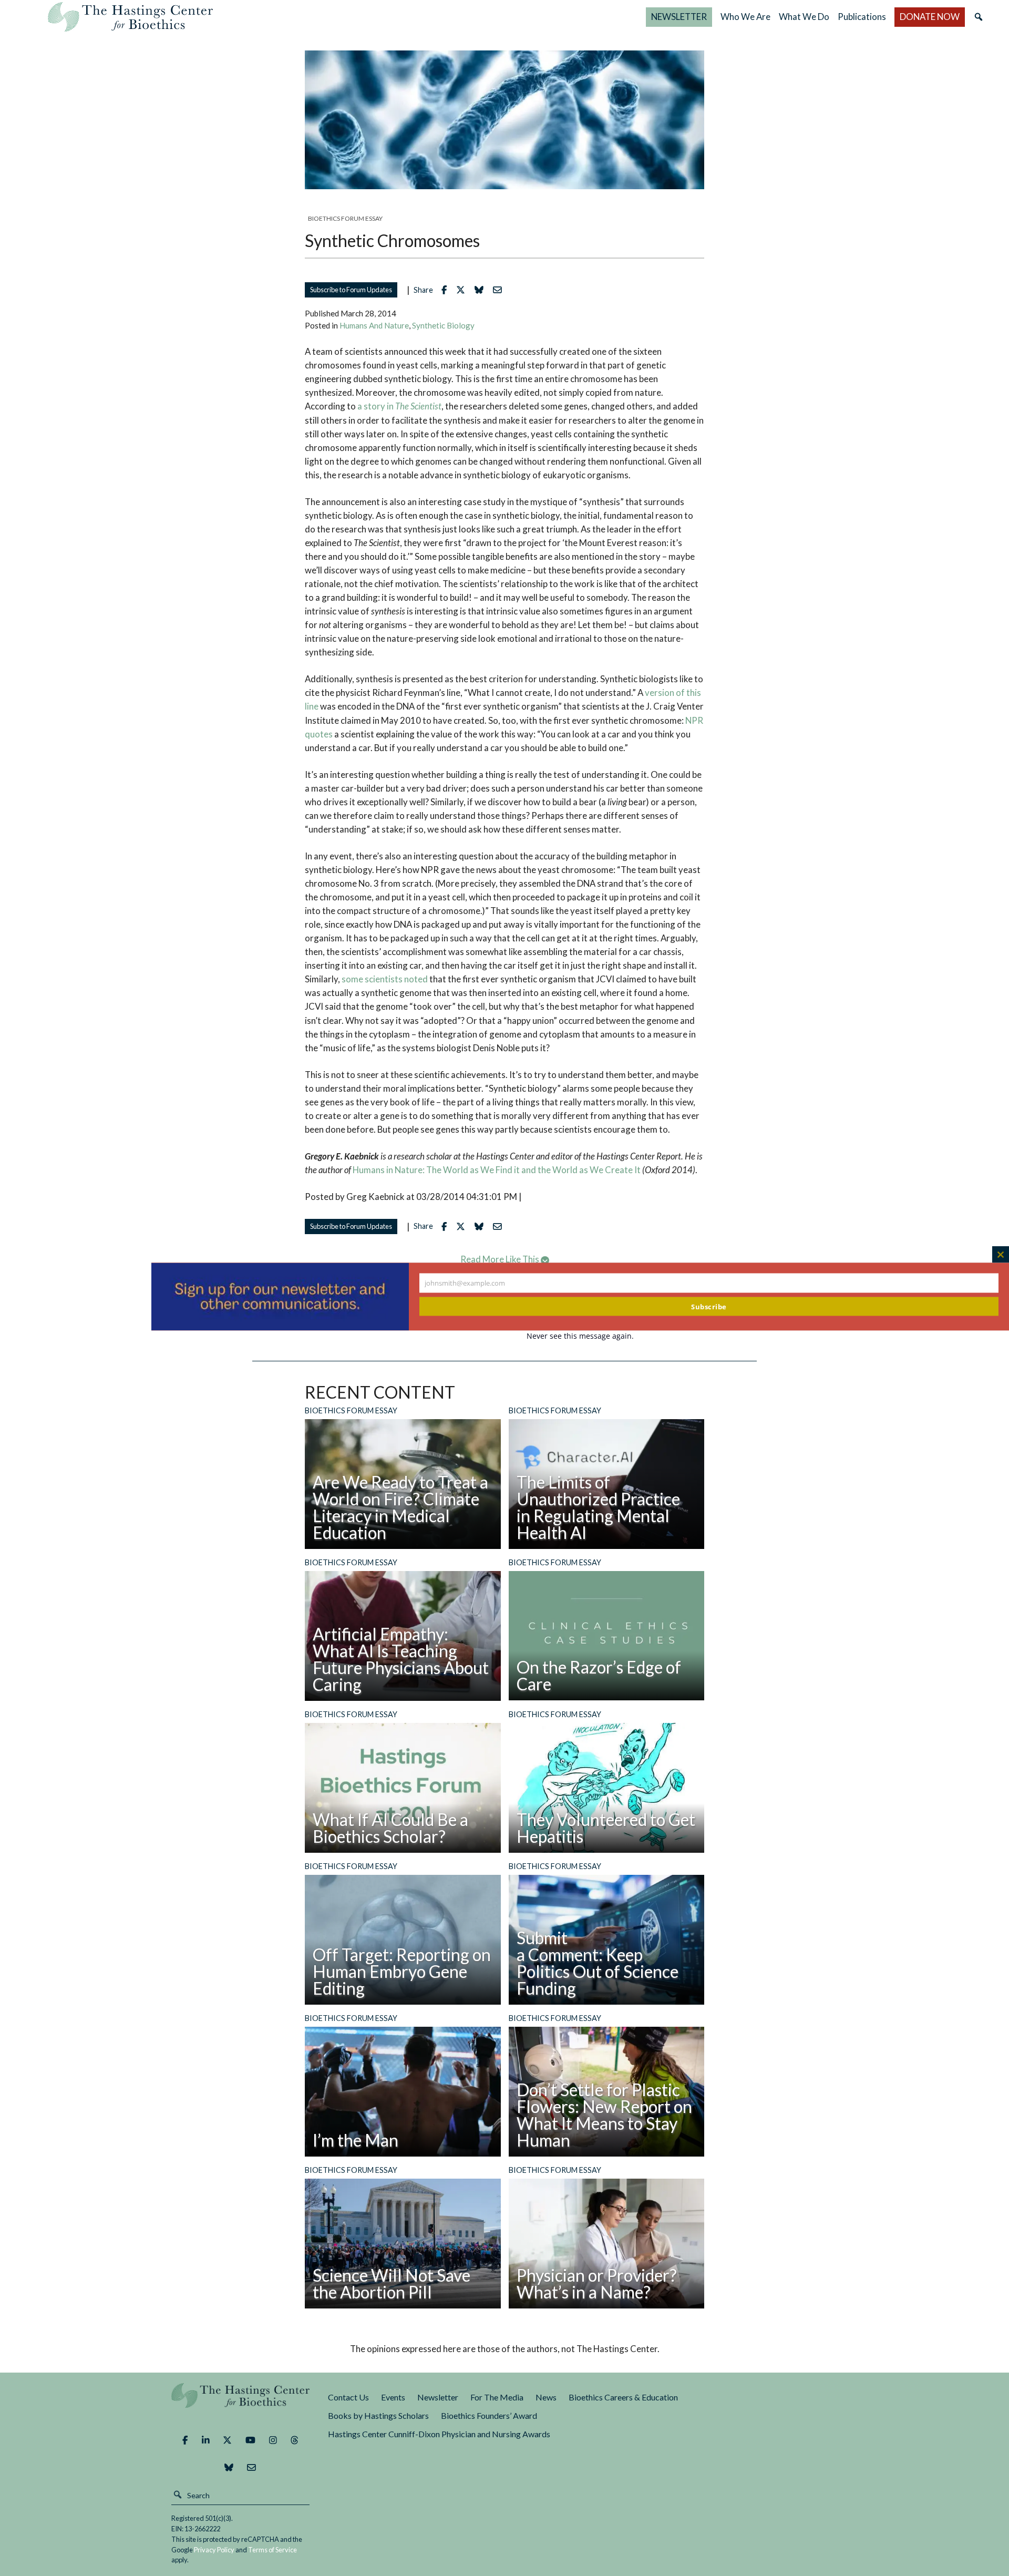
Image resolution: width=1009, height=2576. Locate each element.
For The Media (497, 2397)
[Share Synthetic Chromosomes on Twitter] (463, 290)
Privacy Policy (214, 2550)
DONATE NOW (930, 17)
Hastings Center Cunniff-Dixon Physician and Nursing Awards (439, 2434)
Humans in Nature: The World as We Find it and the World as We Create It (497, 1170)
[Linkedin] (206, 2440)
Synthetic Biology (443, 325)
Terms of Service (272, 2550)
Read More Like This (501, 1259)
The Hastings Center (241, 2403)
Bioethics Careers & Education (623, 2397)
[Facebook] (185, 2440)
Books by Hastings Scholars (378, 2415)
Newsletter (438, 2397)
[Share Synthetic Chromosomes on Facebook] (447, 290)
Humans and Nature (374, 325)
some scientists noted (385, 979)
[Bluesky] (229, 2468)
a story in (399, 406)
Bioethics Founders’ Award (489, 2415)
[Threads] (295, 2440)
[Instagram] (273, 2440)
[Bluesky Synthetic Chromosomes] (482, 290)
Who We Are (745, 17)
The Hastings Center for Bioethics (130, 17)
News (546, 2397)
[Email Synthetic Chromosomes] (500, 290)
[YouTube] (250, 2440)
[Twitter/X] (227, 2440)
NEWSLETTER (679, 17)
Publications (862, 17)
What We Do (804, 17)
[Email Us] (251, 2468)
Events (393, 2397)
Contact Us (348, 2397)
